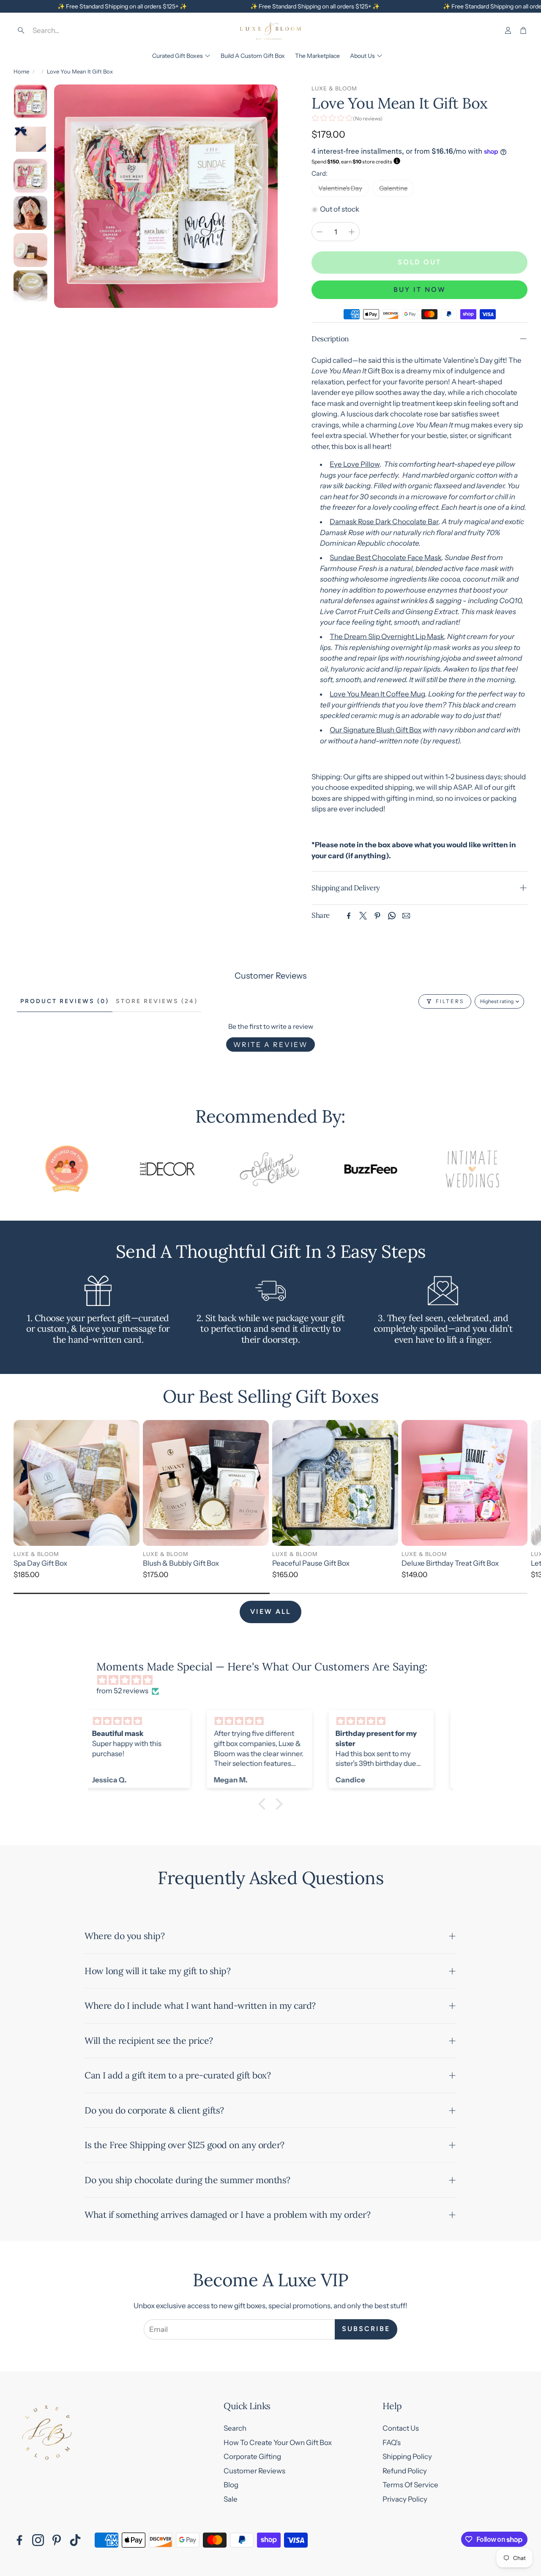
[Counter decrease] (320, 232)
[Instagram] (38, 2540)
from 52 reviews (122, 1691)
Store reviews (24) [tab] (157, 1001)
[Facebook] (349, 916)
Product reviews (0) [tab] (65, 1001)
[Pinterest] (377, 916)
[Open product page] (77, 1483)
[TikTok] (75, 2540)
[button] (74, 30)
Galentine (393, 188)
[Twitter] (363, 916)
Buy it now (420, 290)
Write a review (270, 1045)
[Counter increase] (352, 232)
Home (21, 71)
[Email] (406, 916)
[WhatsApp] (392, 916)
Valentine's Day (340, 188)
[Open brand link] (122, 1169)
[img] (275, 1680)
